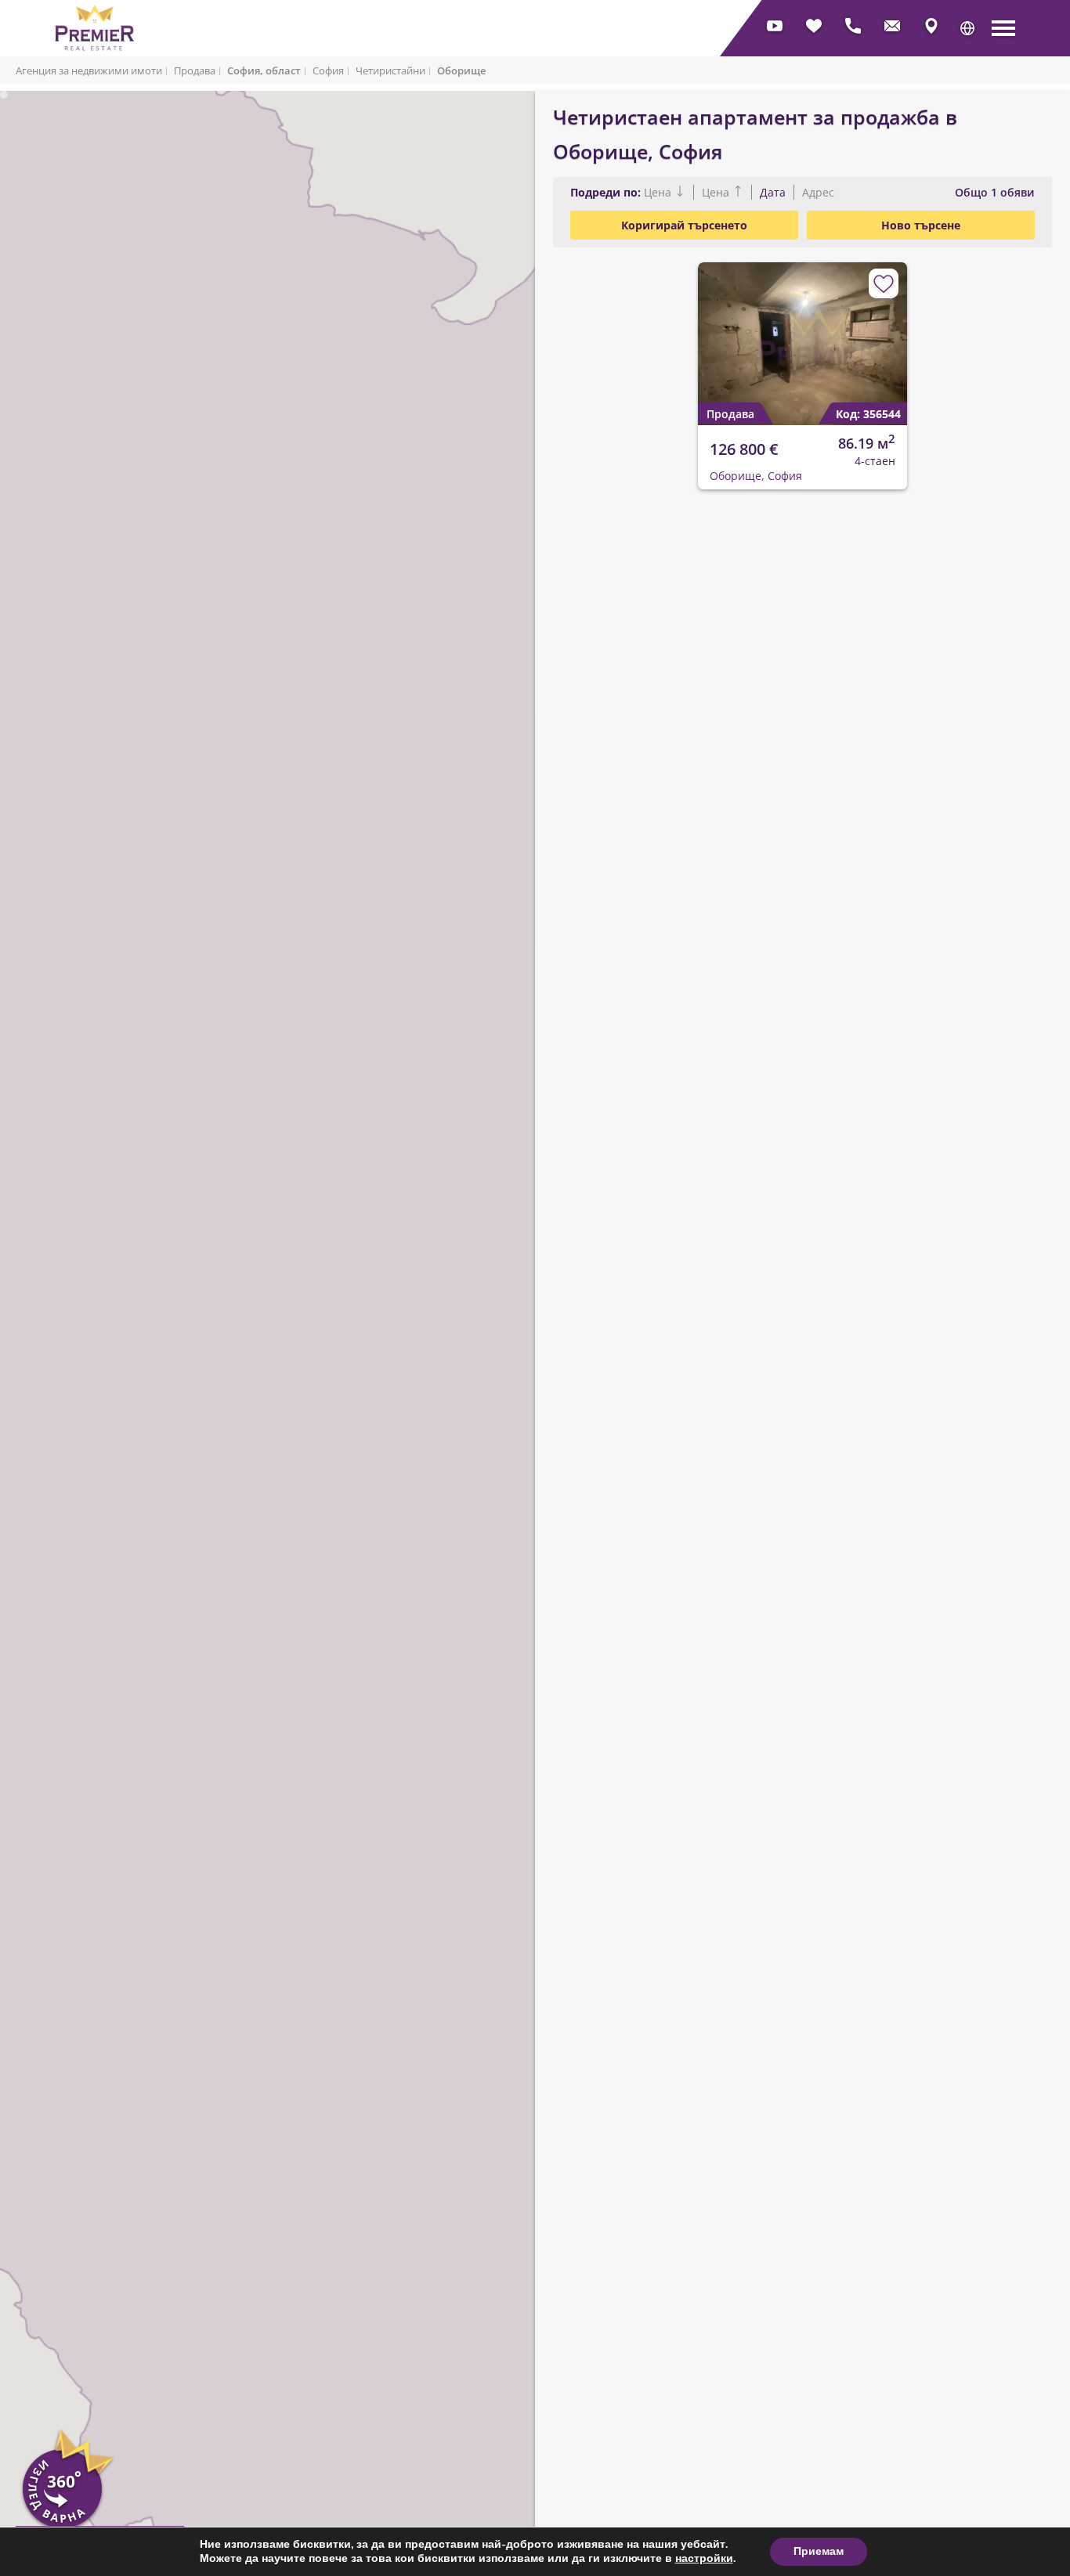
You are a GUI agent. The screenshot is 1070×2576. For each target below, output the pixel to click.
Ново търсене (921, 225)
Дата (773, 192)
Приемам (819, 2551)
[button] (967, 28)
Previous (701, 331)
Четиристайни (390, 70)
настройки (704, 2559)
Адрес (817, 192)
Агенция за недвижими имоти (89, 70)
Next (887, 331)
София (328, 70)
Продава (195, 70)
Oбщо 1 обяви (995, 192)
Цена (659, 192)
